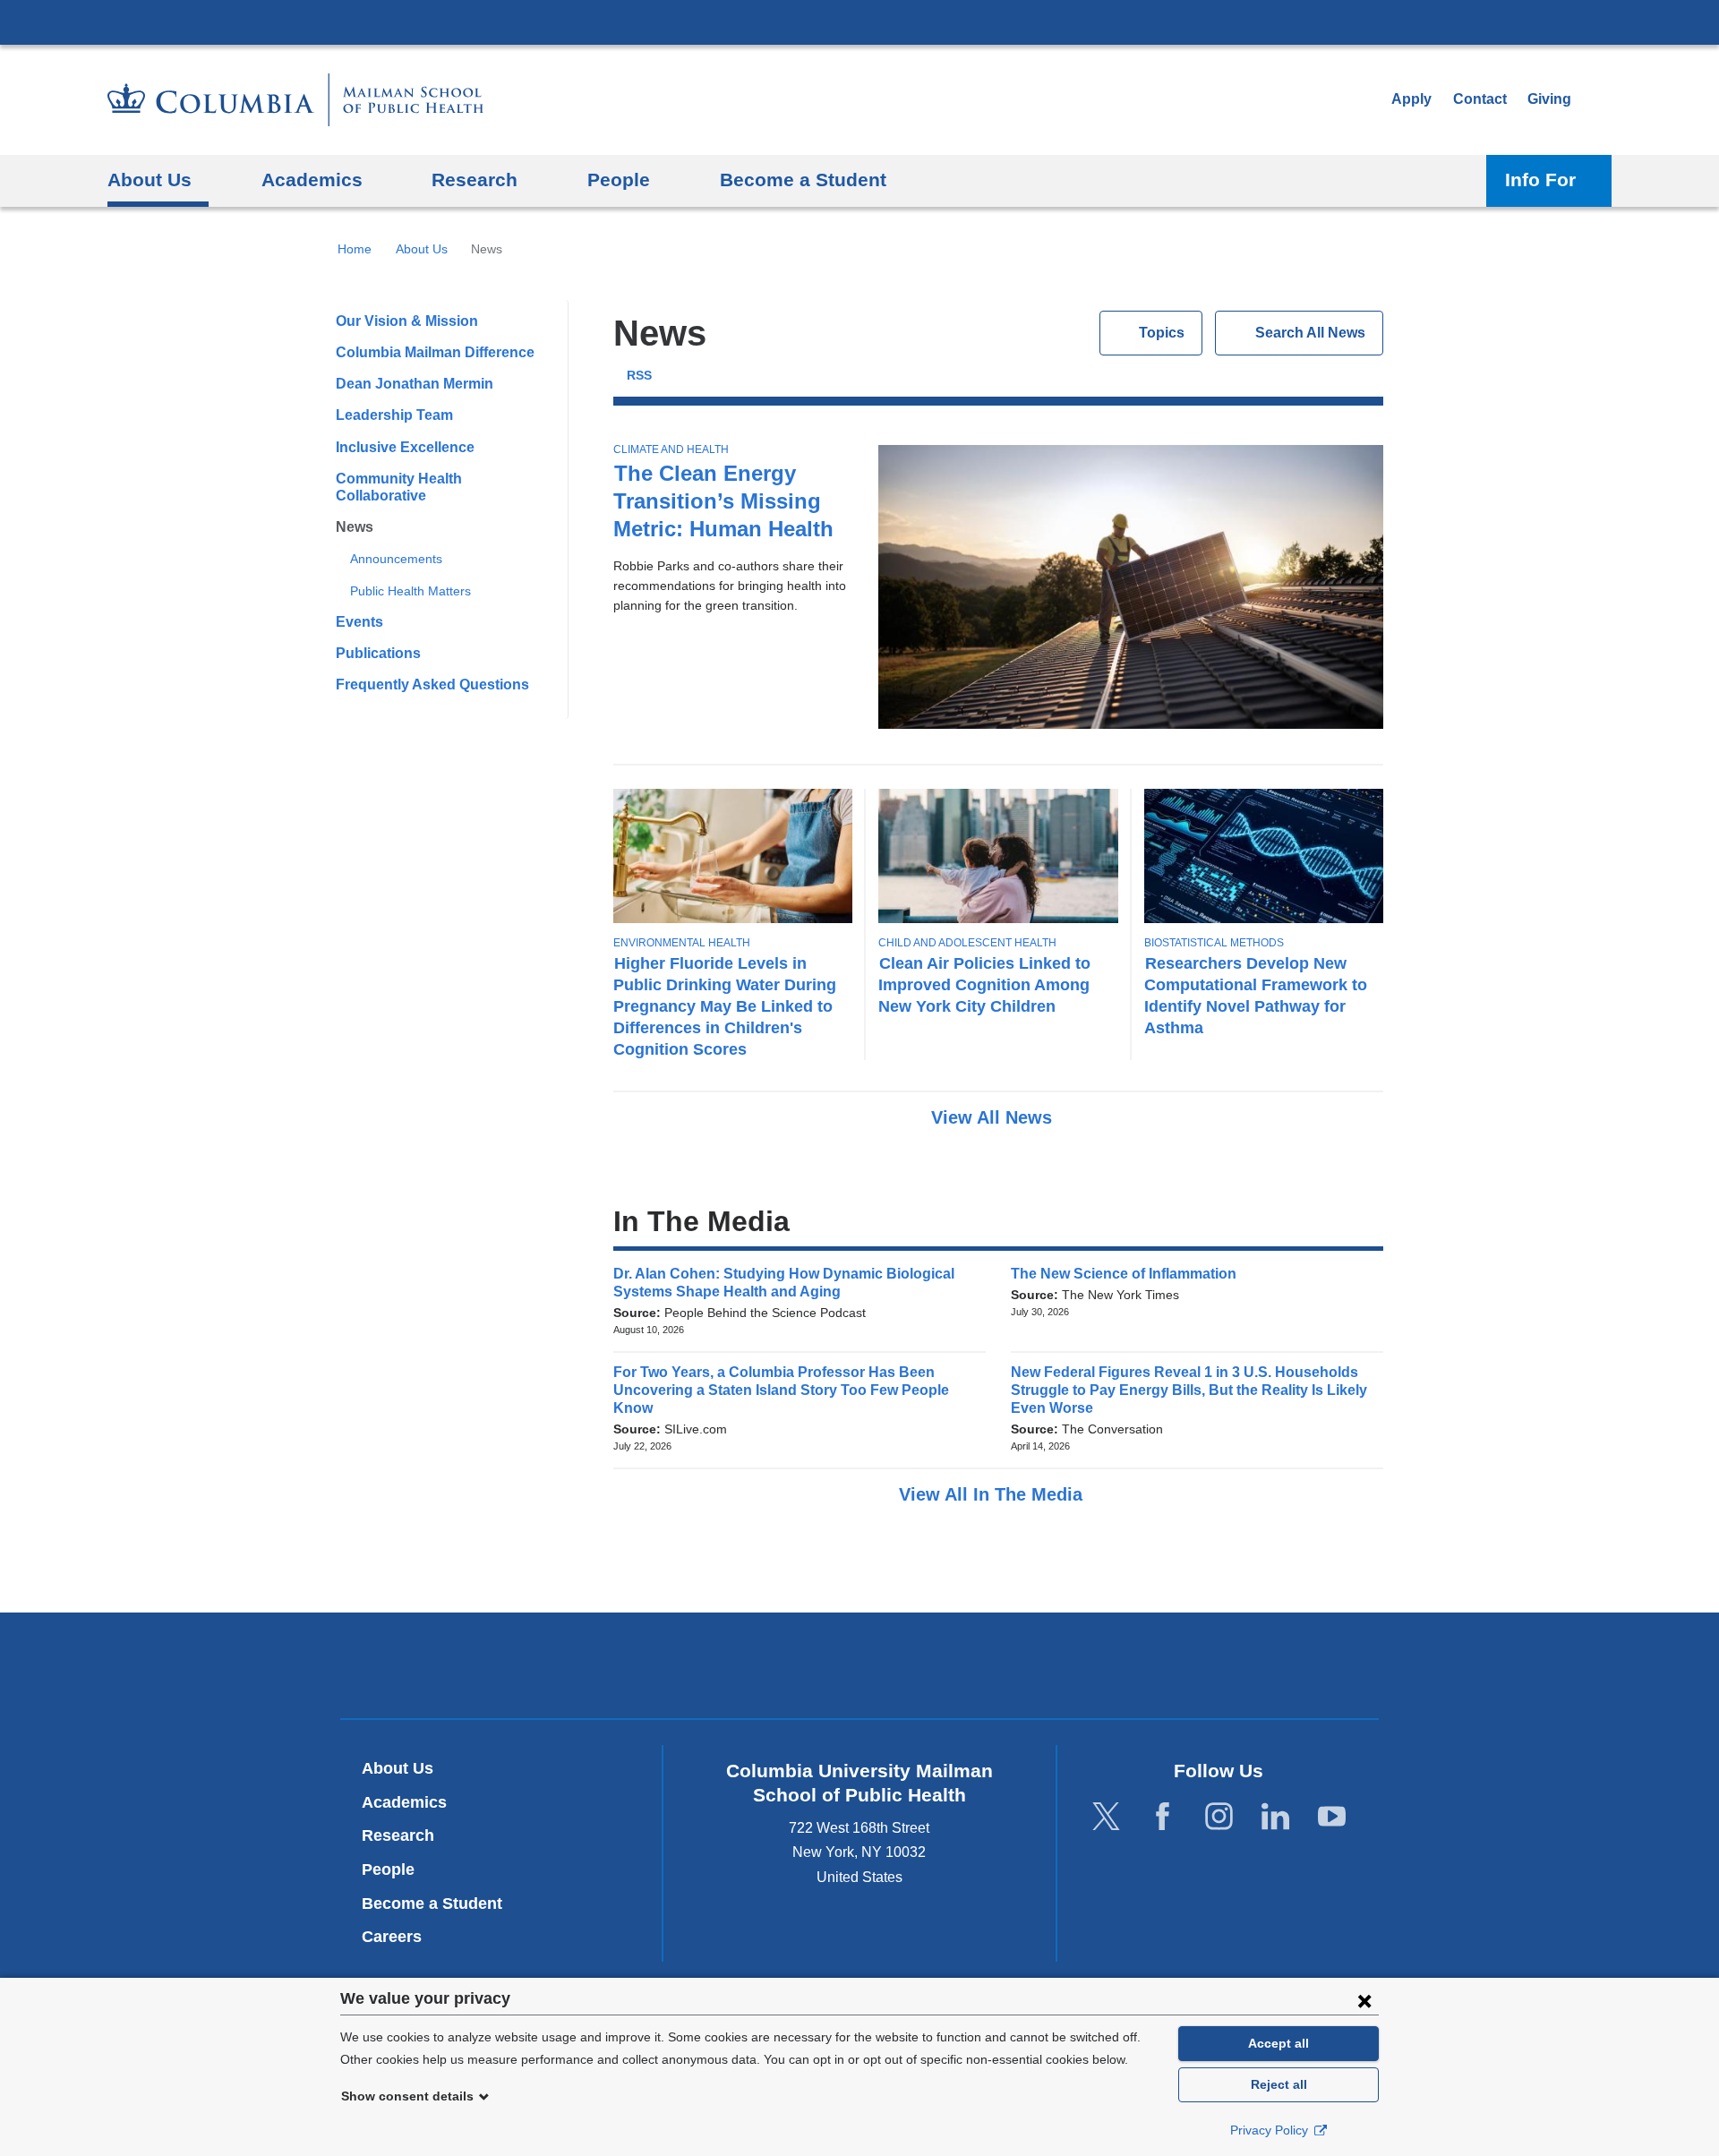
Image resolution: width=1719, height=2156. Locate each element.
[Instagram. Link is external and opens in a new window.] (1219, 1817)
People (388, 1869)
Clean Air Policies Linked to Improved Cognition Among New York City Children (984, 984)
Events (359, 622)
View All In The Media (993, 1494)
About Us (422, 249)
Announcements (396, 559)
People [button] (619, 180)
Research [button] (475, 180)
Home (355, 249)
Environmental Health (682, 943)
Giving (1549, 99)
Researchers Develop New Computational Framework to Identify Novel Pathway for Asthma (1256, 995)
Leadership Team (394, 415)
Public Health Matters (411, 591)
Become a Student (432, 1904)
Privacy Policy (1271, 2130)
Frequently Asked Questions (432, 684)
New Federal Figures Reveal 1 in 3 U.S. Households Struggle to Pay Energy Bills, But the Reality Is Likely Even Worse (1189, 1390)
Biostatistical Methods (1214, 943)
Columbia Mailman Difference (435, 352)
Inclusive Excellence (405, 447)
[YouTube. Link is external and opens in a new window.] (1332, 1817)
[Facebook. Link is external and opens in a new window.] (1163, 1817)
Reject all (1279, 2084)
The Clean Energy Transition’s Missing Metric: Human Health (723, 501)
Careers (392, 1937)
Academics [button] (312, 180)
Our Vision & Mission (407, 321)
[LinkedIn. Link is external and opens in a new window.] (1275, 1817)
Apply (1411, 99)
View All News (994, 1117)
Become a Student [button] (803, 180)
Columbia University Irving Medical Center (859, 21)
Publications (378, 653)
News (355, 527)
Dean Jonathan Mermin (415, 384)
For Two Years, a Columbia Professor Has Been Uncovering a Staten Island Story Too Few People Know (781, 1390)
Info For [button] (1540, 180)
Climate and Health (671, 449)
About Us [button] (150, 180)
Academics (404, 1802)
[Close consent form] (1364, 2000)
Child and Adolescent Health (967, 943)
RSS (639, 376)
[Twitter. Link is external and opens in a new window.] (1106, 1817)
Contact (1480, 99)
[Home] (295, 100)
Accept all (1279, 2043)
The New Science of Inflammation (1129, 1274)
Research (398, 1835)
